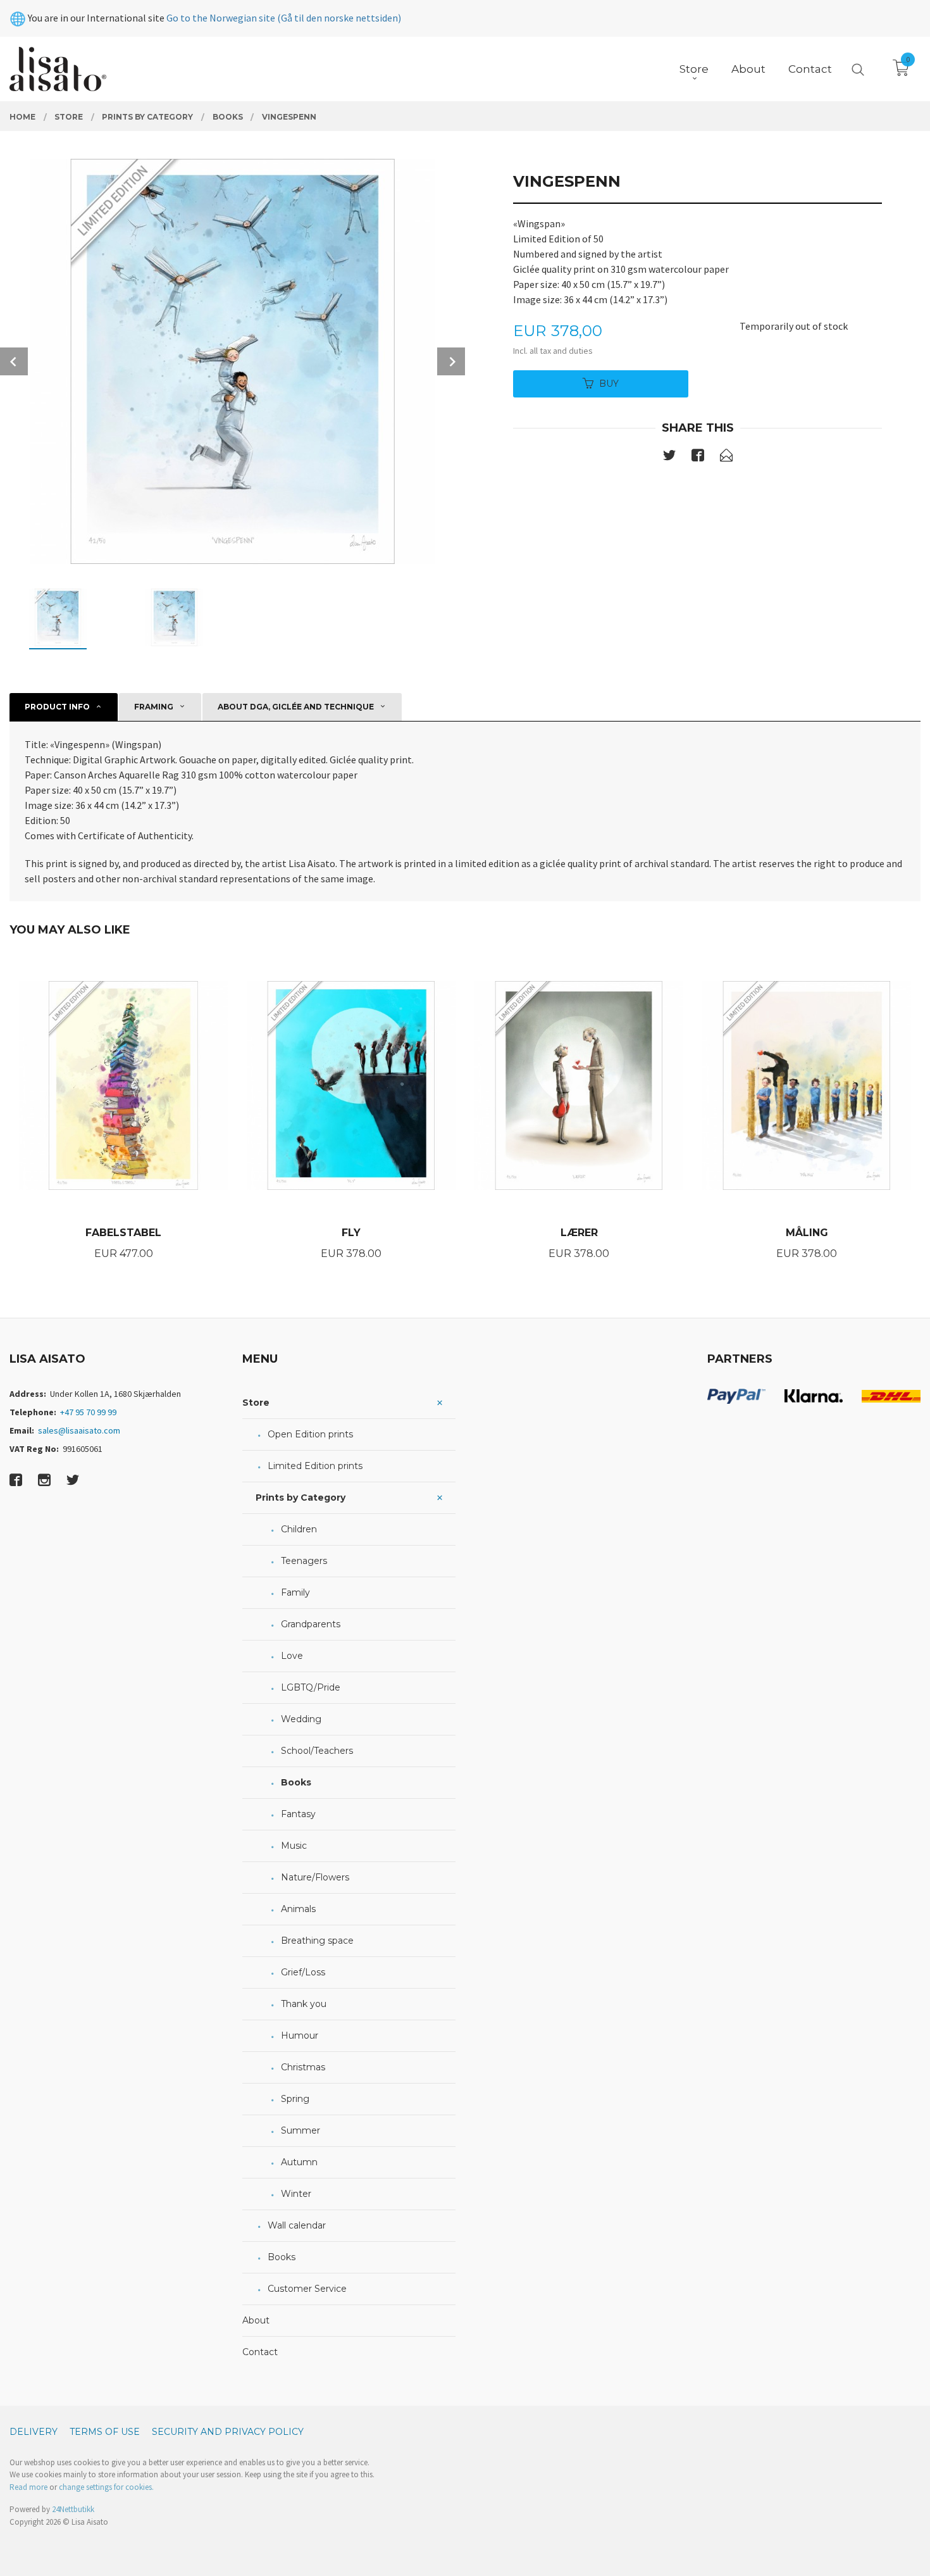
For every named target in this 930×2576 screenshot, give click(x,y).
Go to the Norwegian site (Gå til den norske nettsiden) (284, 18)
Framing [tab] (154, 707)
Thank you (304, 2004)
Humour (300, 2035)
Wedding (301, 1719)
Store (256, 1403)
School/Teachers (317, 1751)
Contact (260, 2352)
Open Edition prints (310, 1434)
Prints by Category (301, 1497)
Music (294, 1846)
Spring (295, 2099)
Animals (298, 1909)
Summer (301, 2130)
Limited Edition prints (315, 1466)
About (256, 2320)
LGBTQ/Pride (311, 1687)
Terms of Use (105, 2432)
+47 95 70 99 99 (88, 1412)
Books (296, 1782)
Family (295, 1592)
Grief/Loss (303, 1972)
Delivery (34, 2432)
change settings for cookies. (106, 2487)
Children (299, 1529)
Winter (296, 2194)
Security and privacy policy (228, 2432)
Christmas (303, 2067)
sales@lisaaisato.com (79, 1430)
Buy (609, 384)
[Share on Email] (726, 458)
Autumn (299, 2162)
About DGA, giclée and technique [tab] (296, 707)
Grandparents (311, 1624)
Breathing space (317, 1941)
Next (451, 361)
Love (292, 1656)
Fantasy (298, 1814)
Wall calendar (297, 2225)
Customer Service (307, 2289)
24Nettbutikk (73, 2509)
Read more (28, 2487)
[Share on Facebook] (698, 458)
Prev (14, 361)
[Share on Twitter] (669, 458)
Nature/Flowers (315, 1877)
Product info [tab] (57, 707)
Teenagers (304, 1561)
